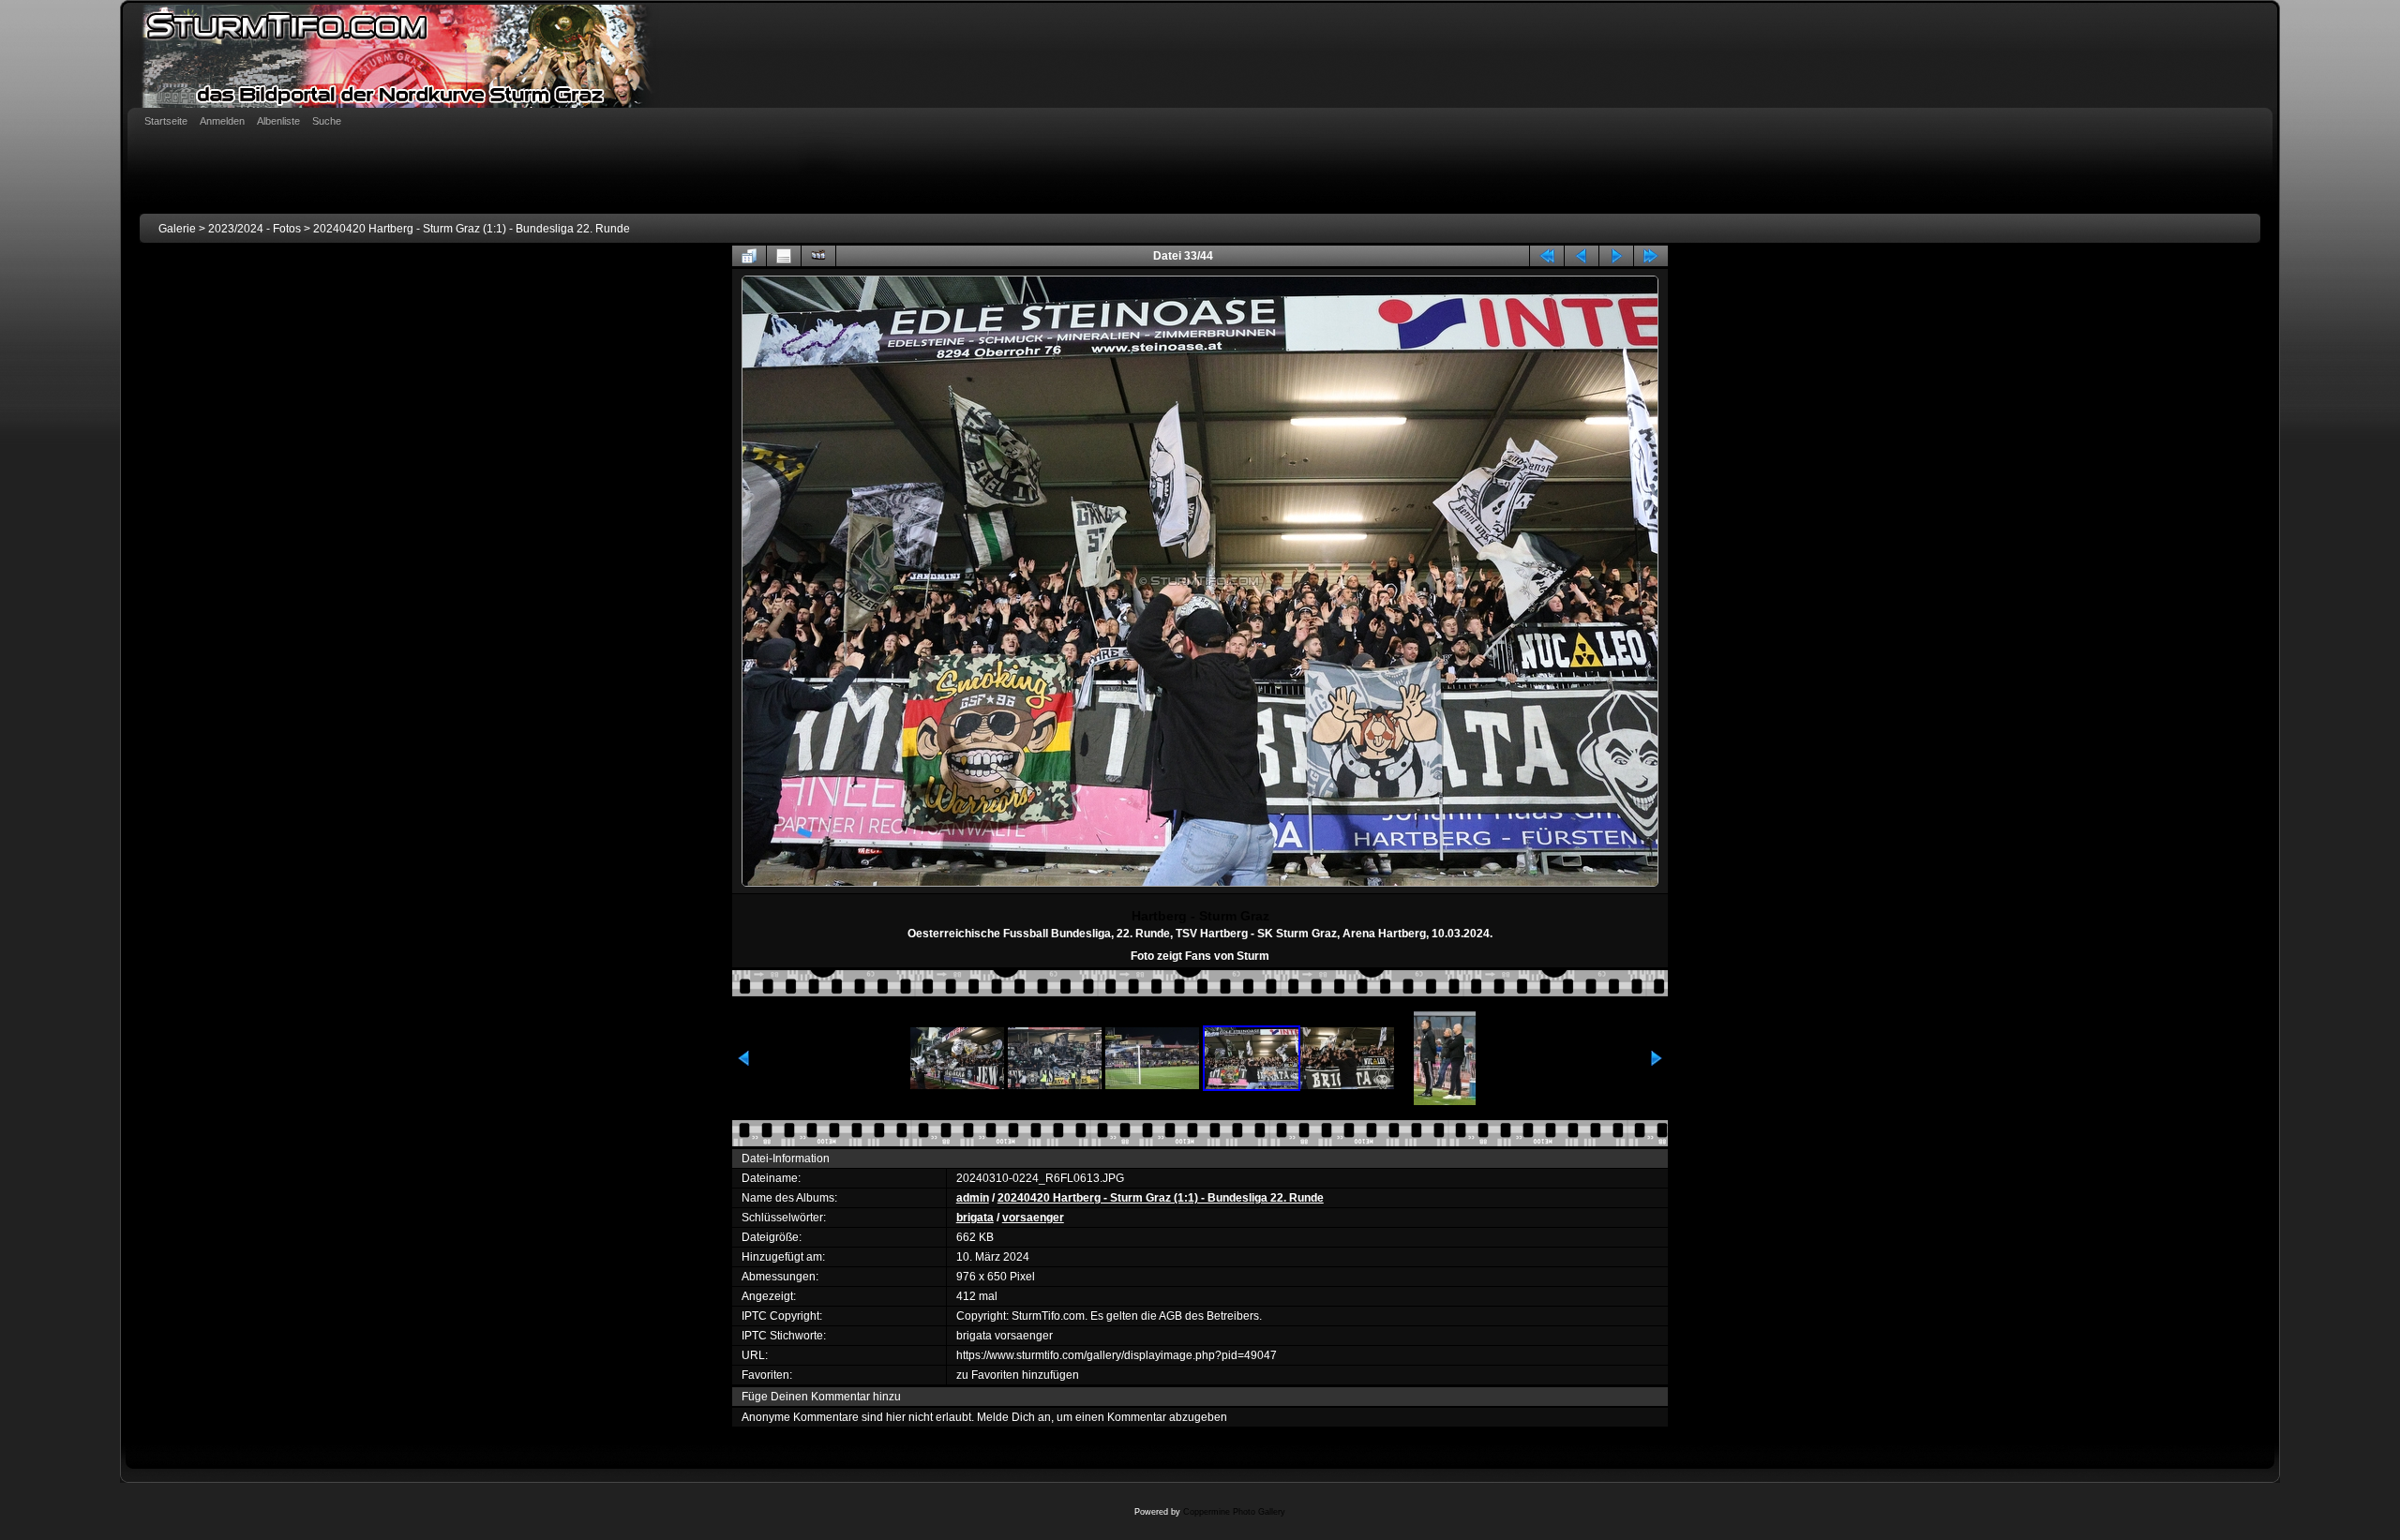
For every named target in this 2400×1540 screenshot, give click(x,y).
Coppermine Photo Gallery (1234, 1512)
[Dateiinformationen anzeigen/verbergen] (784, 256)
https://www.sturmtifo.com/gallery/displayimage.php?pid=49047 (1117, 1355)
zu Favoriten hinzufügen (1018, 1375)
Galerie (177, 229)
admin (973, 1198)
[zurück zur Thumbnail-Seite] (749, 256)
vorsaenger (1033, 1218)
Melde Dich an (1014, 1417)
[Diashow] (818, 256)
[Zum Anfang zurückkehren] (1547, 256)
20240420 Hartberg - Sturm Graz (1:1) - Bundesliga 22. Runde (472, 229)
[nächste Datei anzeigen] (1616, 256)
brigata (975, 1218)
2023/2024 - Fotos (255, 229)
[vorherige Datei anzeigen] (1582, 256)
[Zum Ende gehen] (1651, 256)
